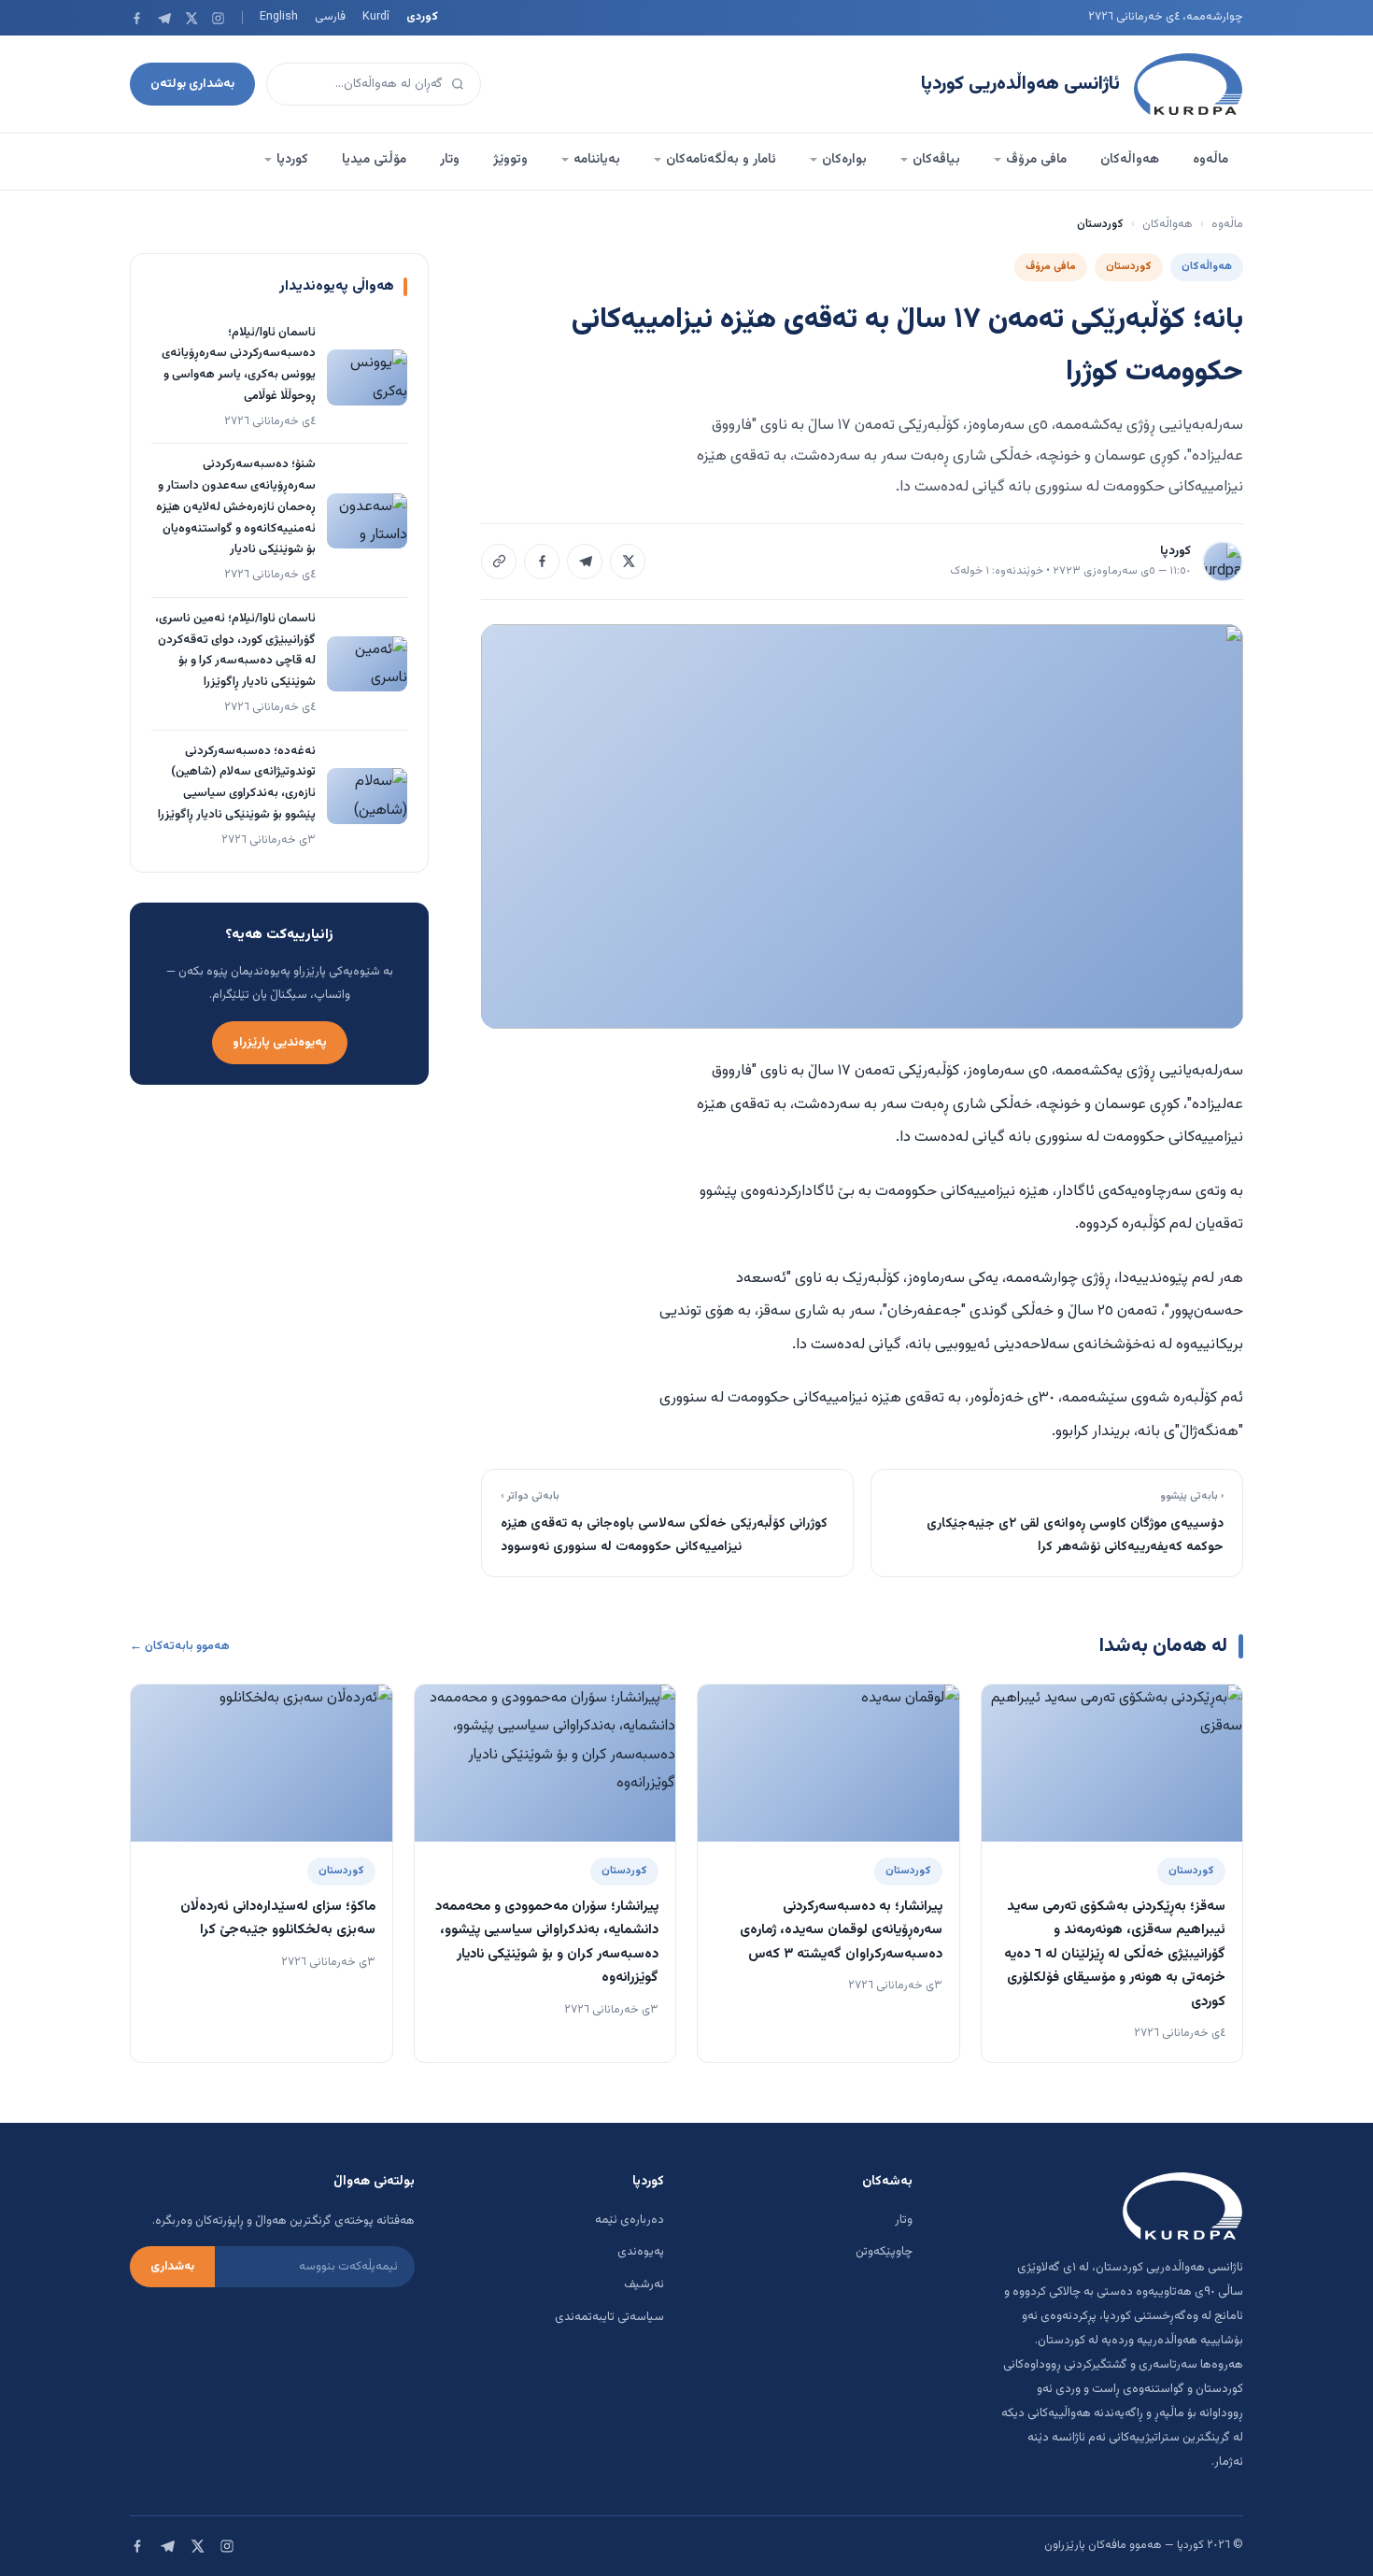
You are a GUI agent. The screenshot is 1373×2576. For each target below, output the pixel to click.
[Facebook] (137, 18)
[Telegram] (164, 18)
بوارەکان (844, 160)
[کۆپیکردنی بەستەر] (499, 562)
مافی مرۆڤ (1036, 160)
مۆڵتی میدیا (374, 160)
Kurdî (376, 17)
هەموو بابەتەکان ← (180, 1646)
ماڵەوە (1210, 160)
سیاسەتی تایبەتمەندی (609, 2317)
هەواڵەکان (1130, 160)
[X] (191, 18)
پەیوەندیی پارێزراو (280, 1042)
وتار (450, 160)
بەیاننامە (597, 160)
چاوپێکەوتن (884, 2252)
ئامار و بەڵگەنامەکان (721, 160)
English (279, 17)
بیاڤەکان (936, 160)
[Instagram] (218, 18)
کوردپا (292, 160)
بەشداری (172, 2267)
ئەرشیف (644, 2284)
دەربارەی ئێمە (630, 2220)
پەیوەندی (641, 2252)
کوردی (422, 17)
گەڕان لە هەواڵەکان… (389, 84)
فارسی (330, 17)
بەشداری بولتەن (192, 84)
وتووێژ (510, 160)
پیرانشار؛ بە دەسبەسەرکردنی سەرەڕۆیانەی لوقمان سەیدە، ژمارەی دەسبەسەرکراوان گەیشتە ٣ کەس (841, 1930)
